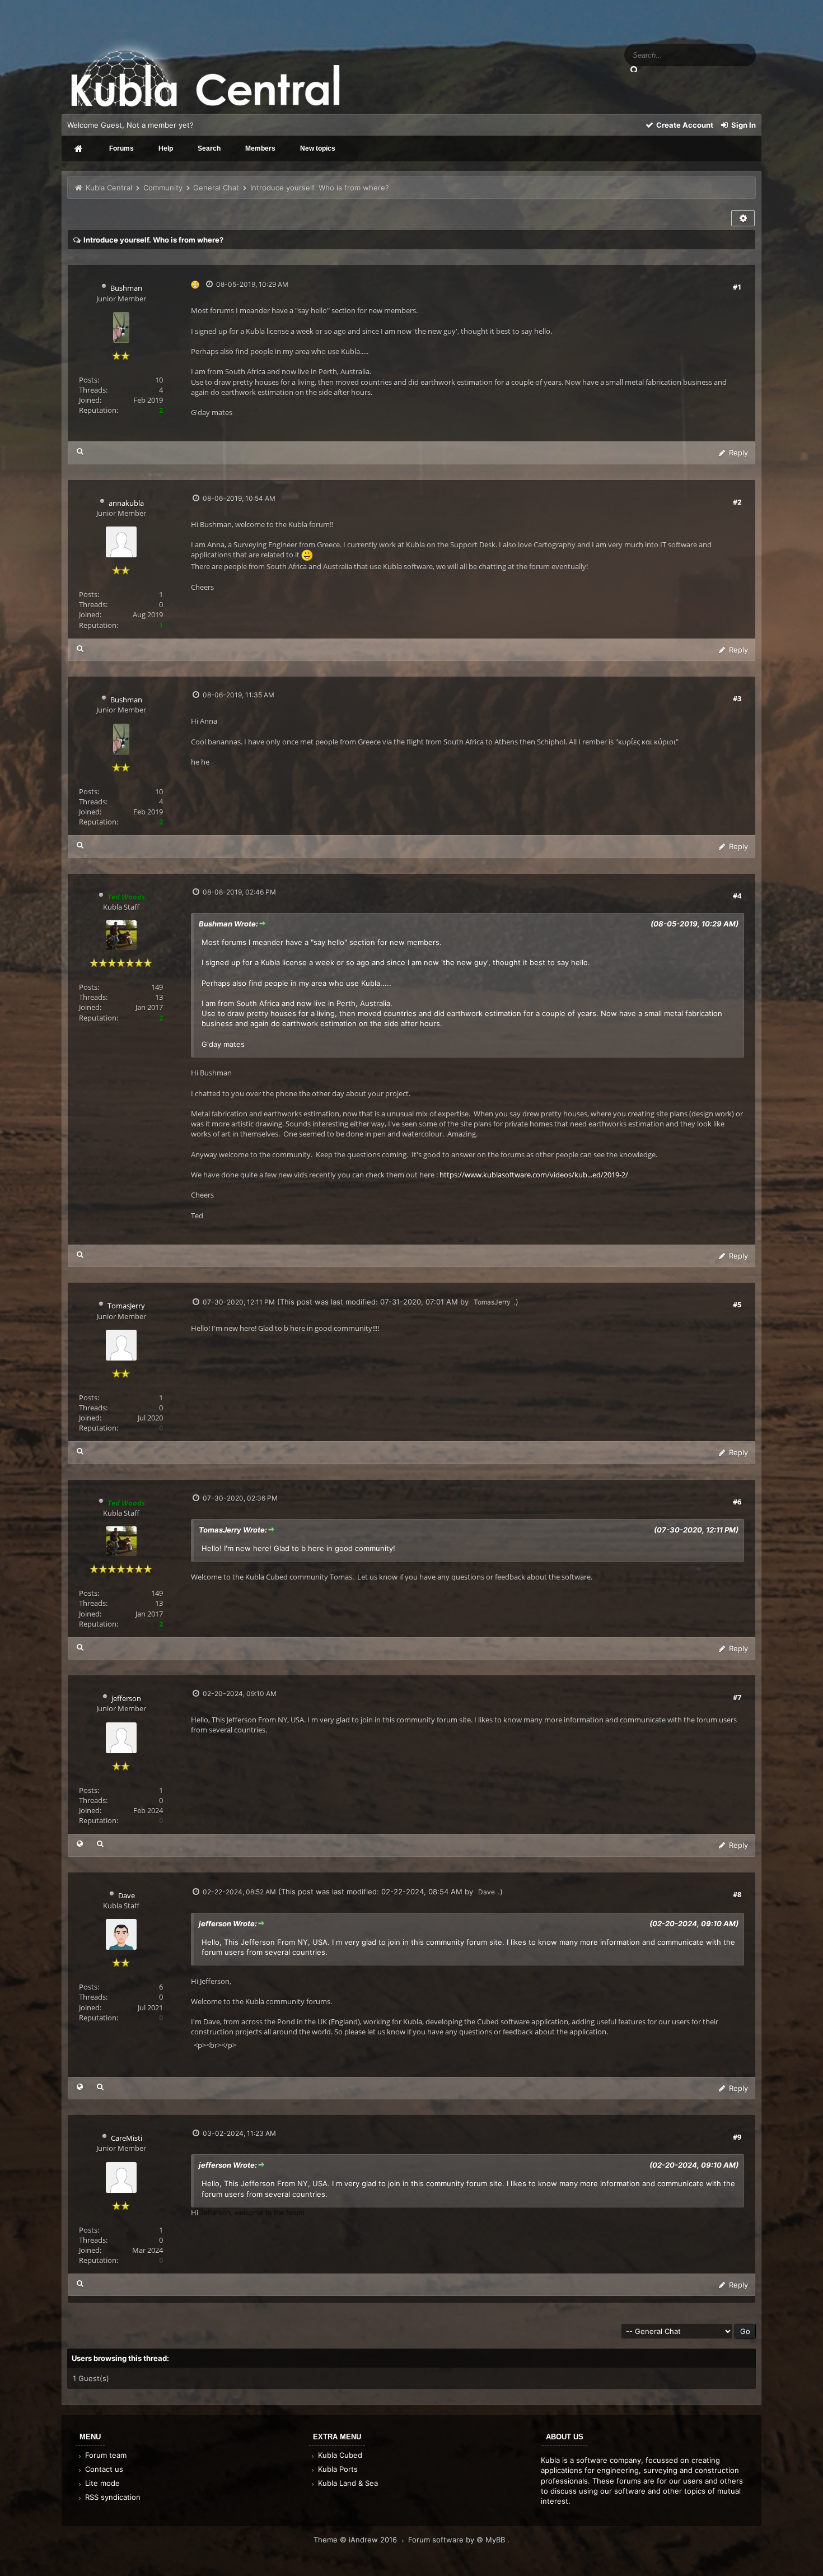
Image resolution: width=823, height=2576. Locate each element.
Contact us (103, 2469)
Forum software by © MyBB (458, 2540)
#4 (737, 896)
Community (163, 188)
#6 (737, 1502)
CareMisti (127, 2138)
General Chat (216, 188)
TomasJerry (126, 1306)
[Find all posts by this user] (80, 451)
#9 (737, 2137)
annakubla (126, 503)
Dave (127, 1895)
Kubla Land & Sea (347, 2483)
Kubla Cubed (339, 2455)
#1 (737, 287)
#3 (737, 698)
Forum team (105, 2455)
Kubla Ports (337, 2469)
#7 (737, 1697)
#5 (737, 1305)
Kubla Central (109, 188)
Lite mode (101, 2483)
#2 (737, 502)
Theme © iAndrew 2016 (356, 2540)
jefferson (126, 1698)
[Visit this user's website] (80, 1844)
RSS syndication (112, 2497)
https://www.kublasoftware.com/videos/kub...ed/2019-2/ (534, 1175)
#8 (737, 1894)
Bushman (126, 288)
